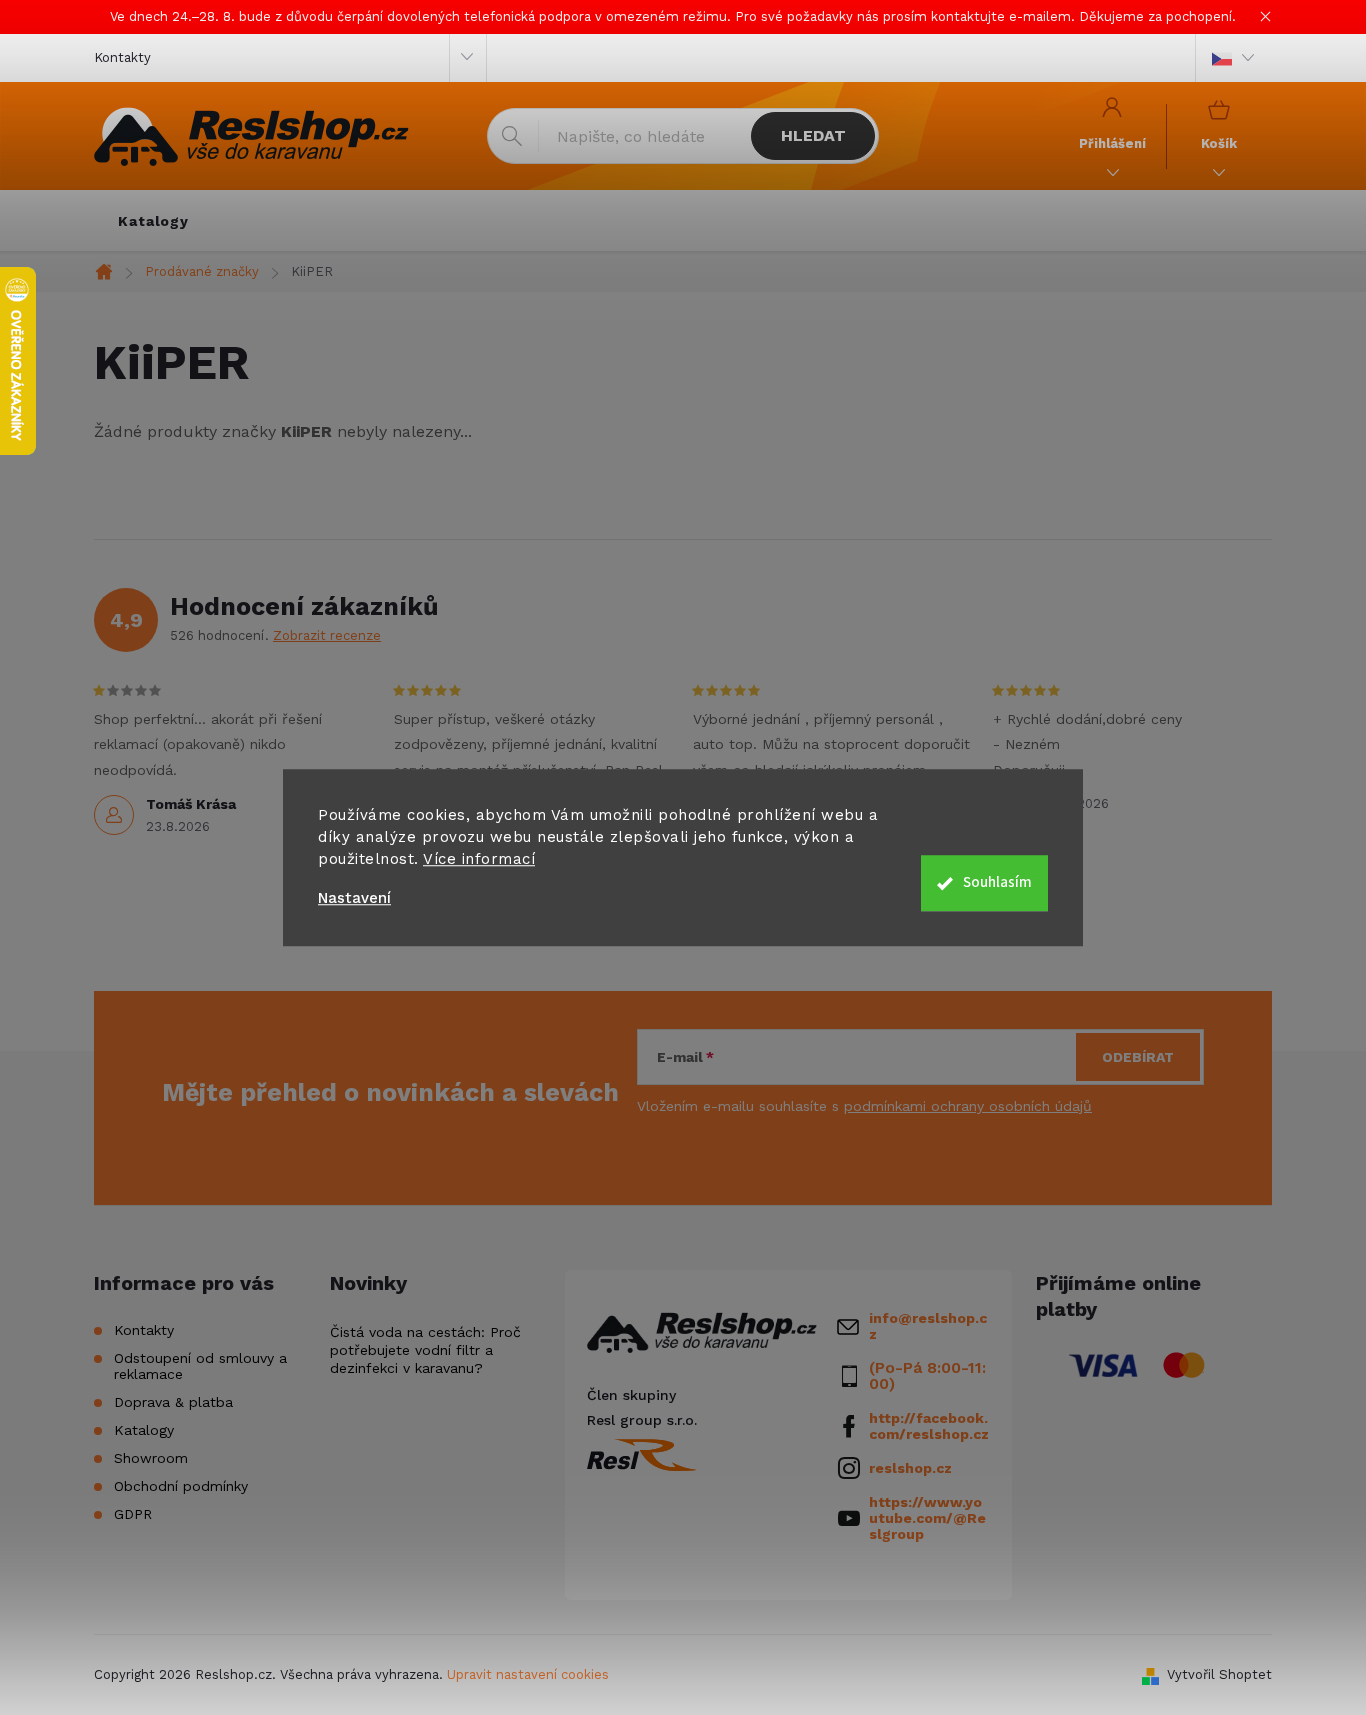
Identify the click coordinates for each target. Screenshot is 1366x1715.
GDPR (133, 1514)
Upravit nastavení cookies (528, 1674)
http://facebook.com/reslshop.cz (929, 1426)
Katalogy (144, 1430)
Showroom (151, 1458)
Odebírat (1138, 1057)
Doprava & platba (173, 1402)
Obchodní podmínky (181, 1486)
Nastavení (354, 898)
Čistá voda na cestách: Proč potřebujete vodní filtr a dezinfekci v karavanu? (425, 1350)
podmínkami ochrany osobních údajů (968, 1106)
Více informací (479, 859)
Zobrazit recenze (327, 635)
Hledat (813, 135)
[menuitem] (153, 221)
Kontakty (122, 57)
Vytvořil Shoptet (1219, 1674)
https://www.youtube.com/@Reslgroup (927, 1518)
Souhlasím (997, 882)
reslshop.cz (910, 1468)
